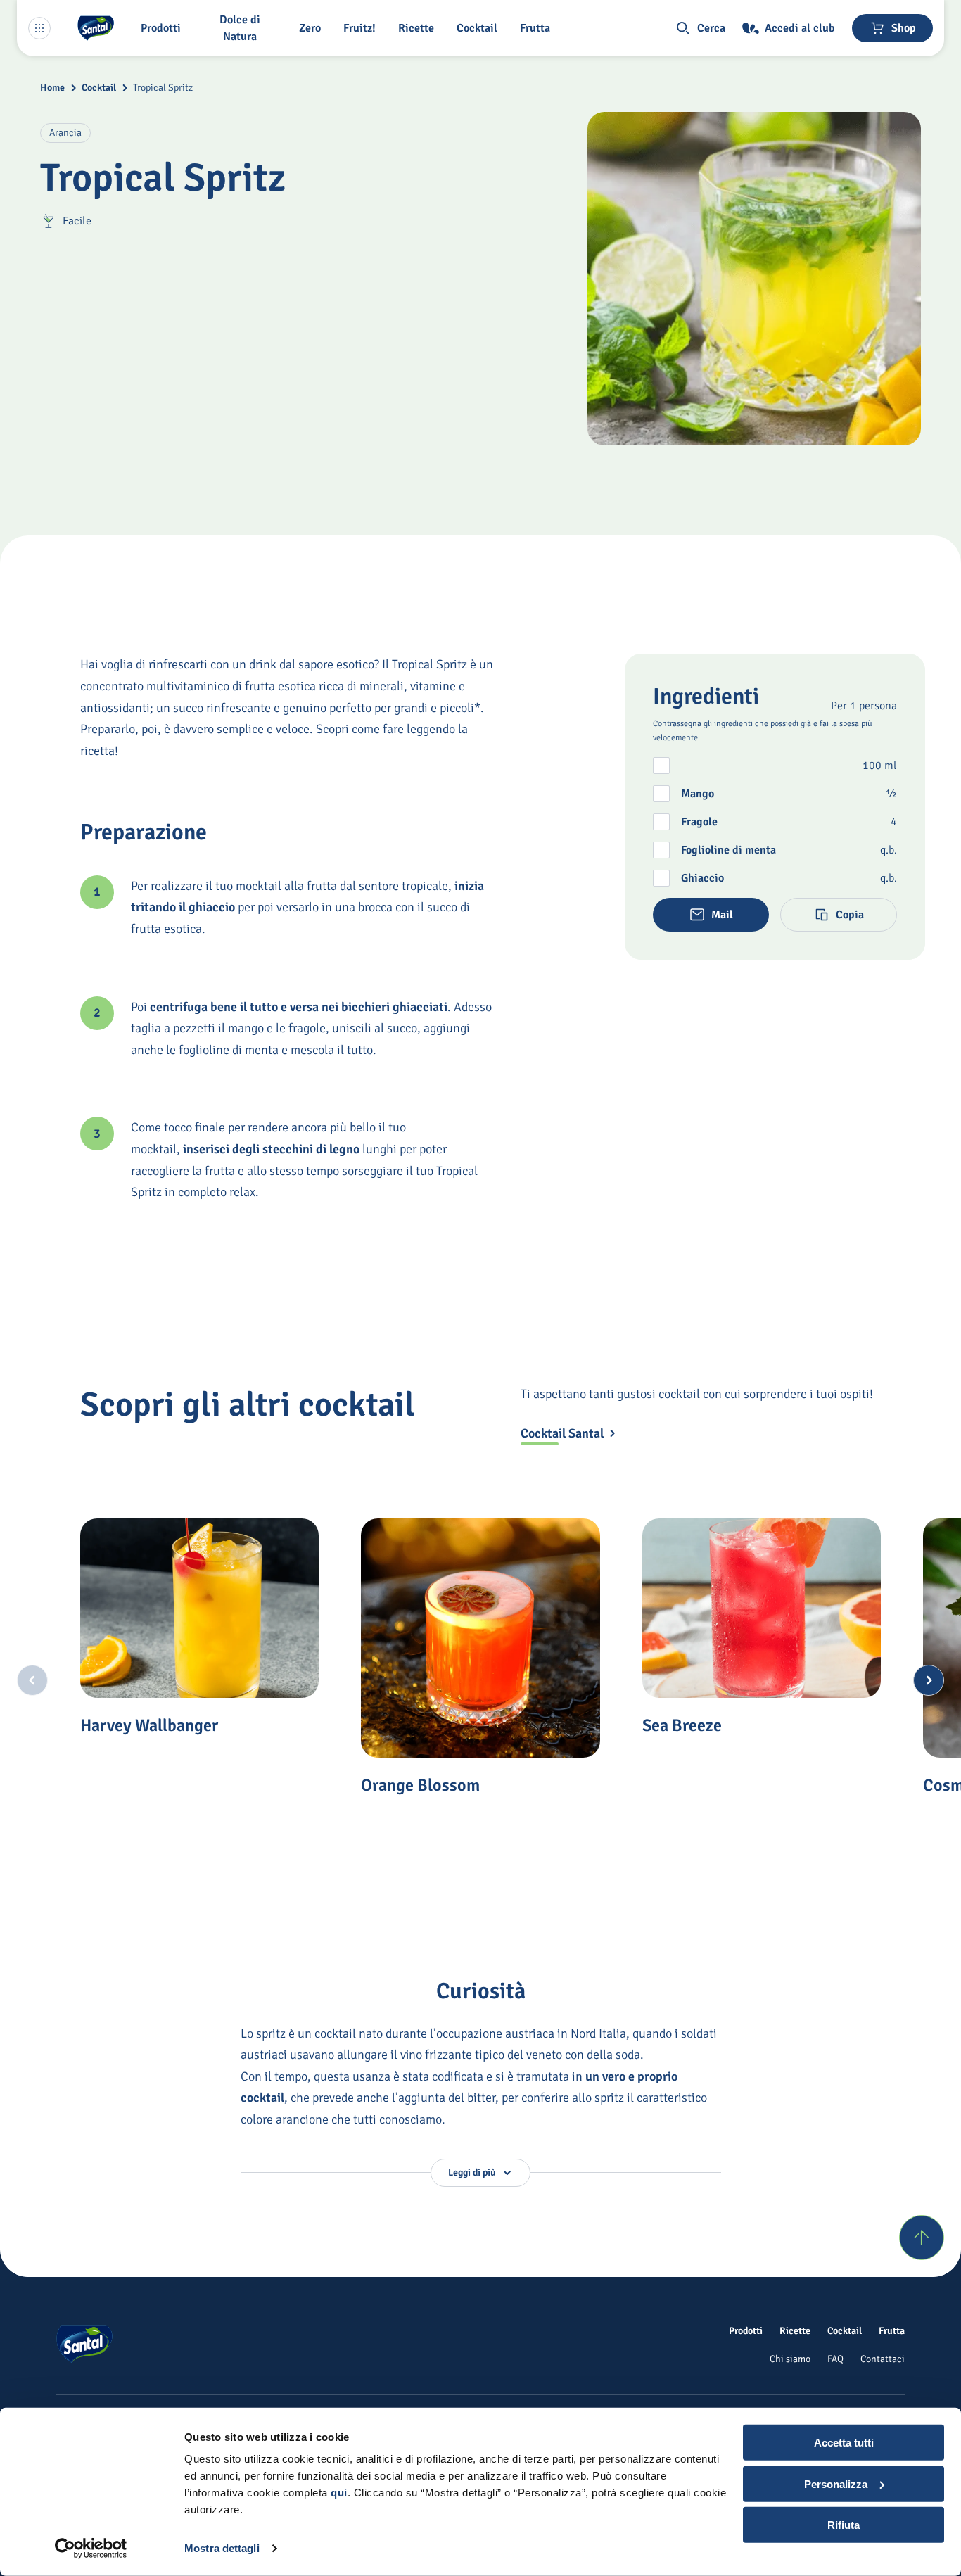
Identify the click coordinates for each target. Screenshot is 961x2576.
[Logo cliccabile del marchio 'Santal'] (96, 28)
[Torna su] (922, 2238)
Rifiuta (844, 2525)
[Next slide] (929, 1680)
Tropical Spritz (163, 88)
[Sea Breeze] (762, 1608)
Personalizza (836, 2483)
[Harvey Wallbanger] (199, 1608)
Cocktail (99, 88)
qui (339, 2493)
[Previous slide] (32, 1680)
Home (52, 88)
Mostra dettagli (222, 2548)
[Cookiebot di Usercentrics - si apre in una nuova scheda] (91, 2549)
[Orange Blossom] (480, 1638)
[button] (164, 28)
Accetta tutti (844, 2443)
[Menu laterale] (39, 28)
